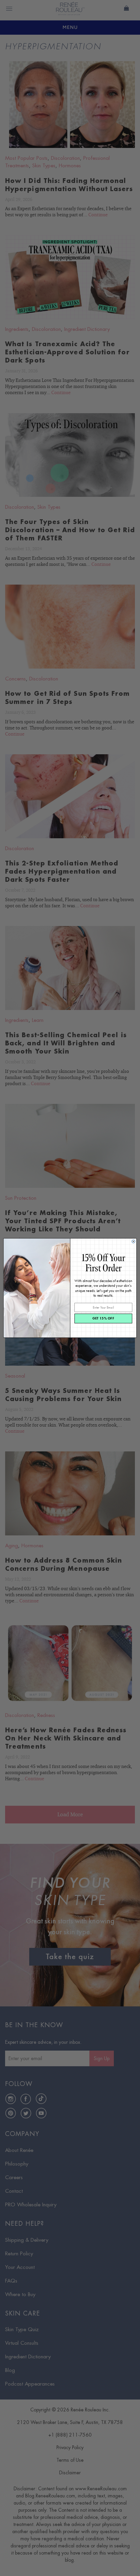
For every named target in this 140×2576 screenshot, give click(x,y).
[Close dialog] (134, 1242)
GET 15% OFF (103, 1319)
